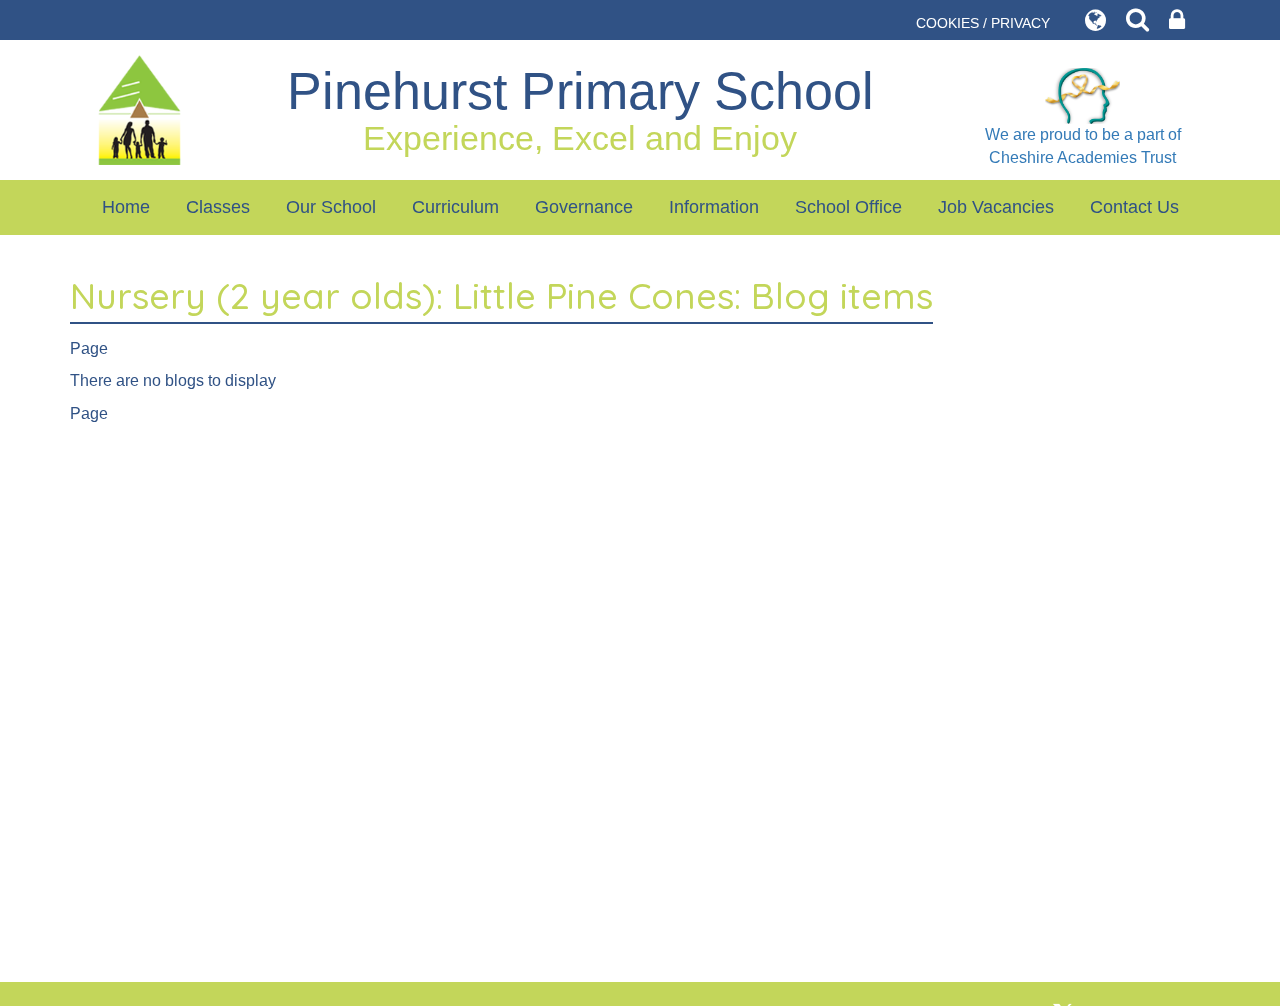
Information (714, 207)
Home (126, 207)
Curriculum (455, 207)
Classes (218, 207)
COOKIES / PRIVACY (983, 23)
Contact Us (1134, 207)
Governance (584, 207)
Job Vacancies (996, 207)
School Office (848, 207)
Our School (331, 207)
